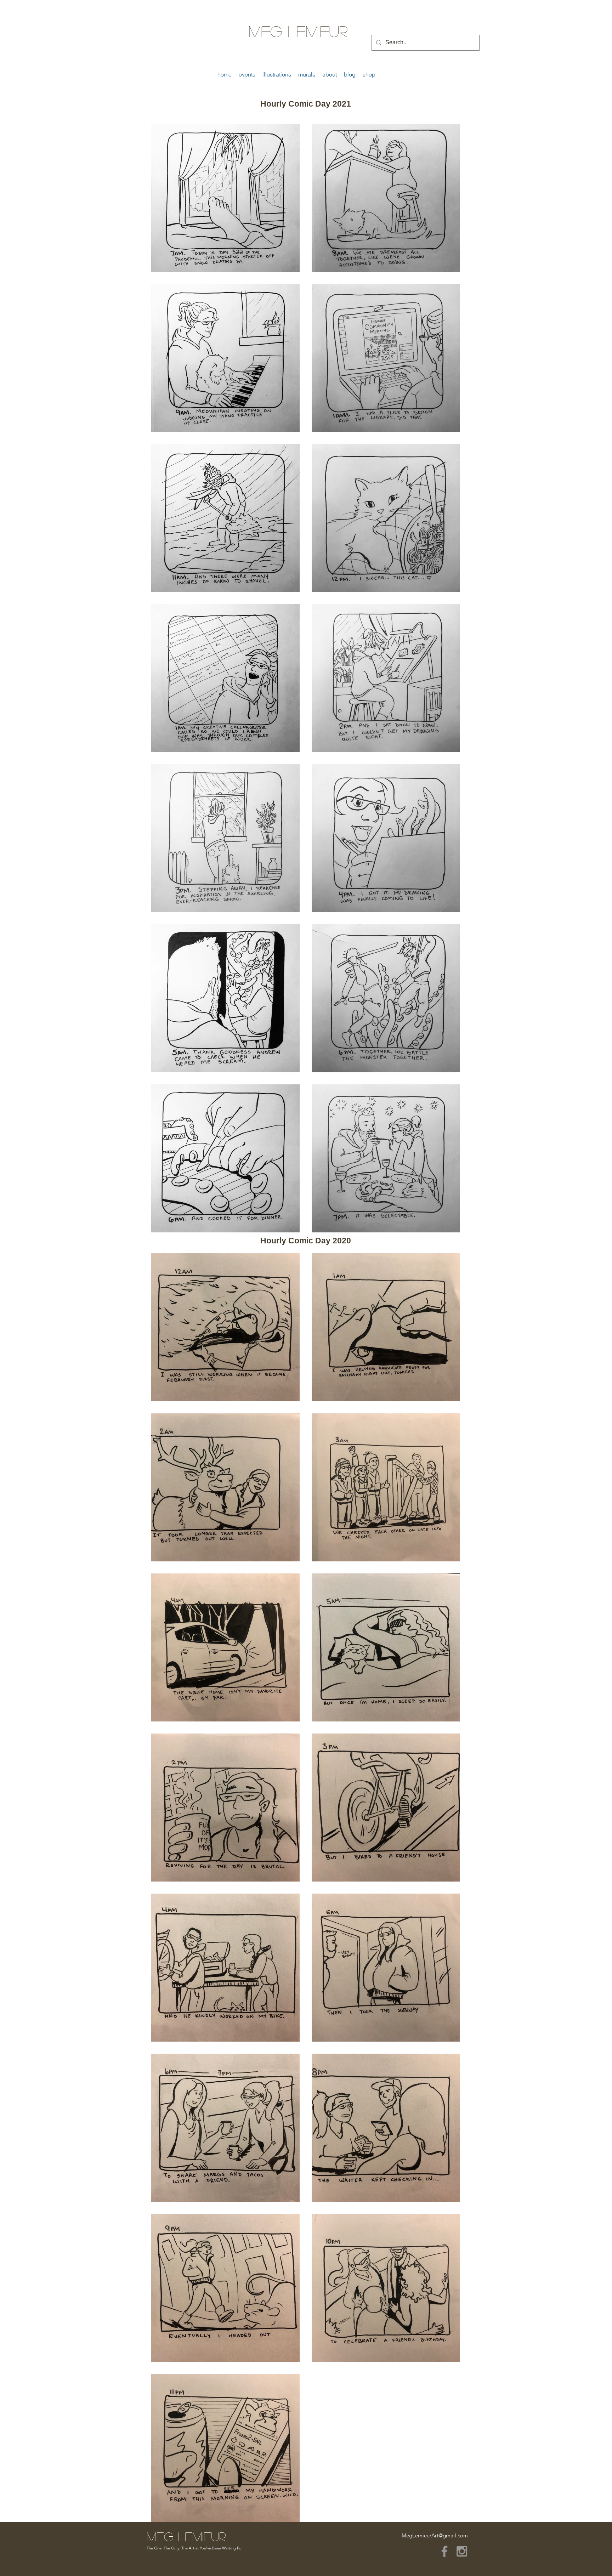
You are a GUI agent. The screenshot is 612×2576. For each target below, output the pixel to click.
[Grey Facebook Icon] (444, 2551)
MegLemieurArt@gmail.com (435, 2535)
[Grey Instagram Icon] (462, 2551)
